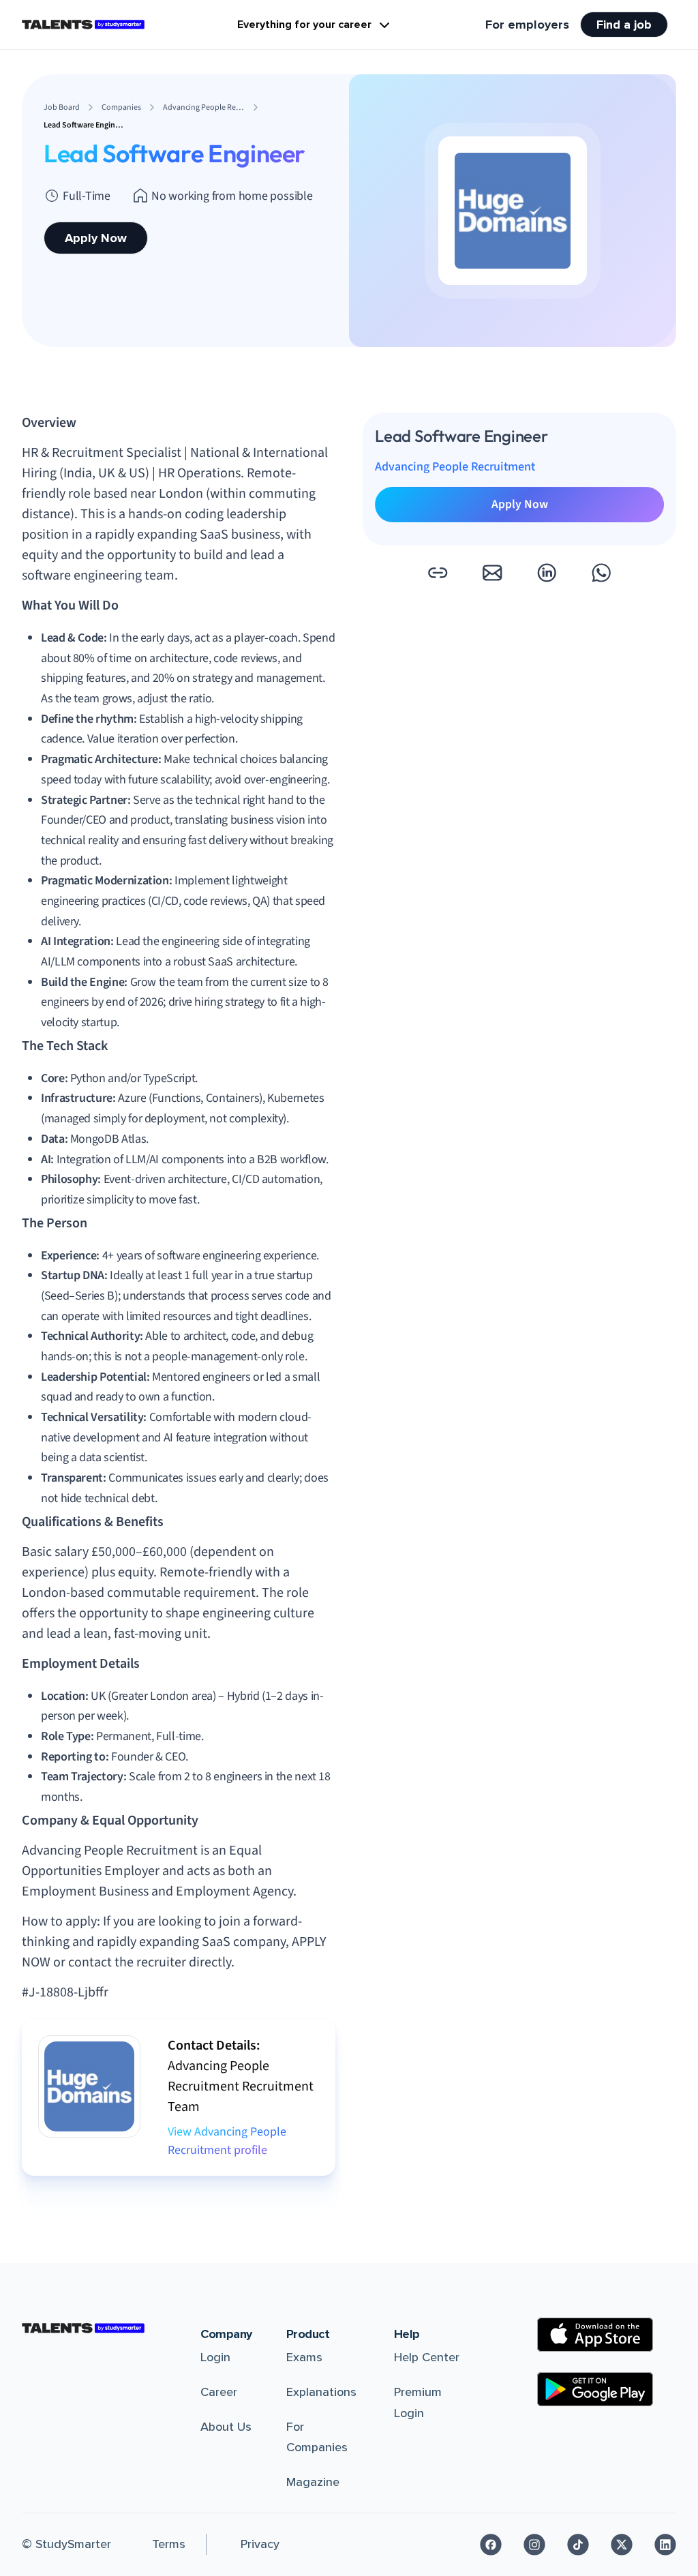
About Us (226, 2427)
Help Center (427, 2357)
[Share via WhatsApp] (601, 573)
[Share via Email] (492, 573)
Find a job (624, 25)
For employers (527, 25)
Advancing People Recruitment (455, 467)
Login (215, 2357)
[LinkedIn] (665, 2545)
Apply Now (96, 238)
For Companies (317, 2437)
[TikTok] (578, 2545)
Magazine (313, 2482)
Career (219, 2392)
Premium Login (418, 2402)
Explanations (321, 2392)
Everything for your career (304, 25)
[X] (622, 2545)
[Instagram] (534, 2545)
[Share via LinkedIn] (547, 573)
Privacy (260, 2544)
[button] (438, 573)
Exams (304, 2357)
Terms (169, 2544)
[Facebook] (491, 2545)
